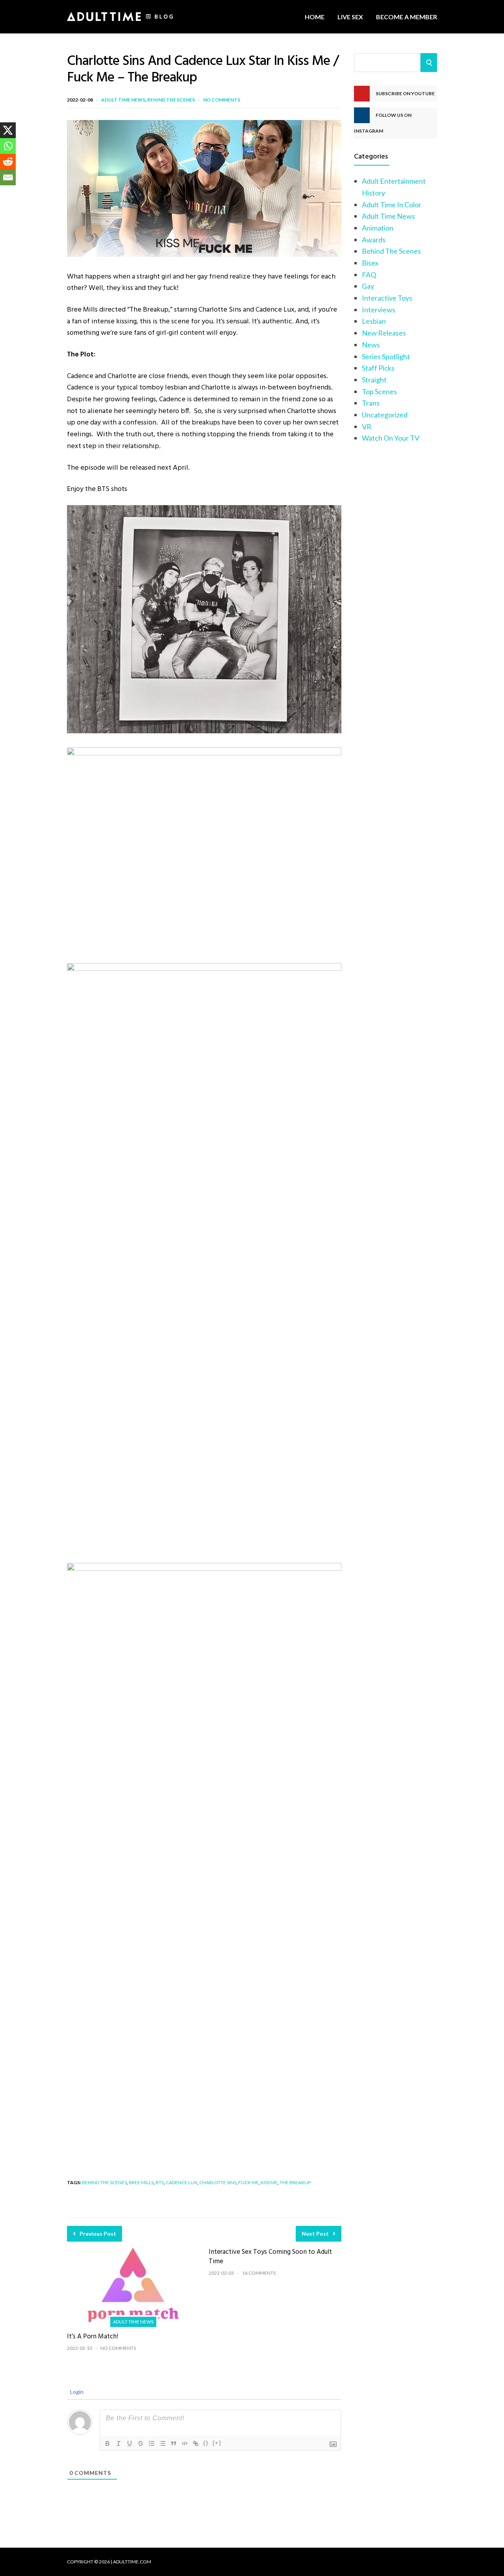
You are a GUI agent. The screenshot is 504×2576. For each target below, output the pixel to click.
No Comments (222, 100)
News (371, 345)
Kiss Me (269, 2182)
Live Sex (350, 17)
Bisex (370, 263)
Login (76, 2392)
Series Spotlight (386, 356)
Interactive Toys (387, 298)
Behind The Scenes (171, 100)
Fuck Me (248, 2182)
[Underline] (130, 2443)
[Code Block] (185, 2443)
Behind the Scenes (104, 2182)
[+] (217, 2443)
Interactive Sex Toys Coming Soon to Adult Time (270, 2257)
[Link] (196, 2443)
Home (315, 17)
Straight (374, 380)
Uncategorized (385, 415)
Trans (371, 403)
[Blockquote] (174, 2443)
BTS (160, 2182)
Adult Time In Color (392, 205)
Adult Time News (123, 100)
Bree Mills (141, 2182)
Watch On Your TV (391, 438)
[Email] (8, 177)
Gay (368, 286)
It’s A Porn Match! (93, 2337)
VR (367, 426)
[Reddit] (8, 162)
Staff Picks (378, 368)
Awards (374, 240)
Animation (378, 228)
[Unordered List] (163, 2443)
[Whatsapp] (8, 146)
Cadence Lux (182, 2182)
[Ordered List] (152, 2443)
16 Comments (259, 2273)
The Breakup (295, 2182)
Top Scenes (379, 391)
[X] (8, 130)
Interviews (379, 310)
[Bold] (107, 2443)
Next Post (315, 2234)
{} (206, 2443)
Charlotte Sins (218, 2182)
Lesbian (374, 321)
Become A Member (407, 17)
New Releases (384, 333)
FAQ (369, 275)
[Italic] (119, 2443)
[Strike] (141, 2443)
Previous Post (98, 2234)
